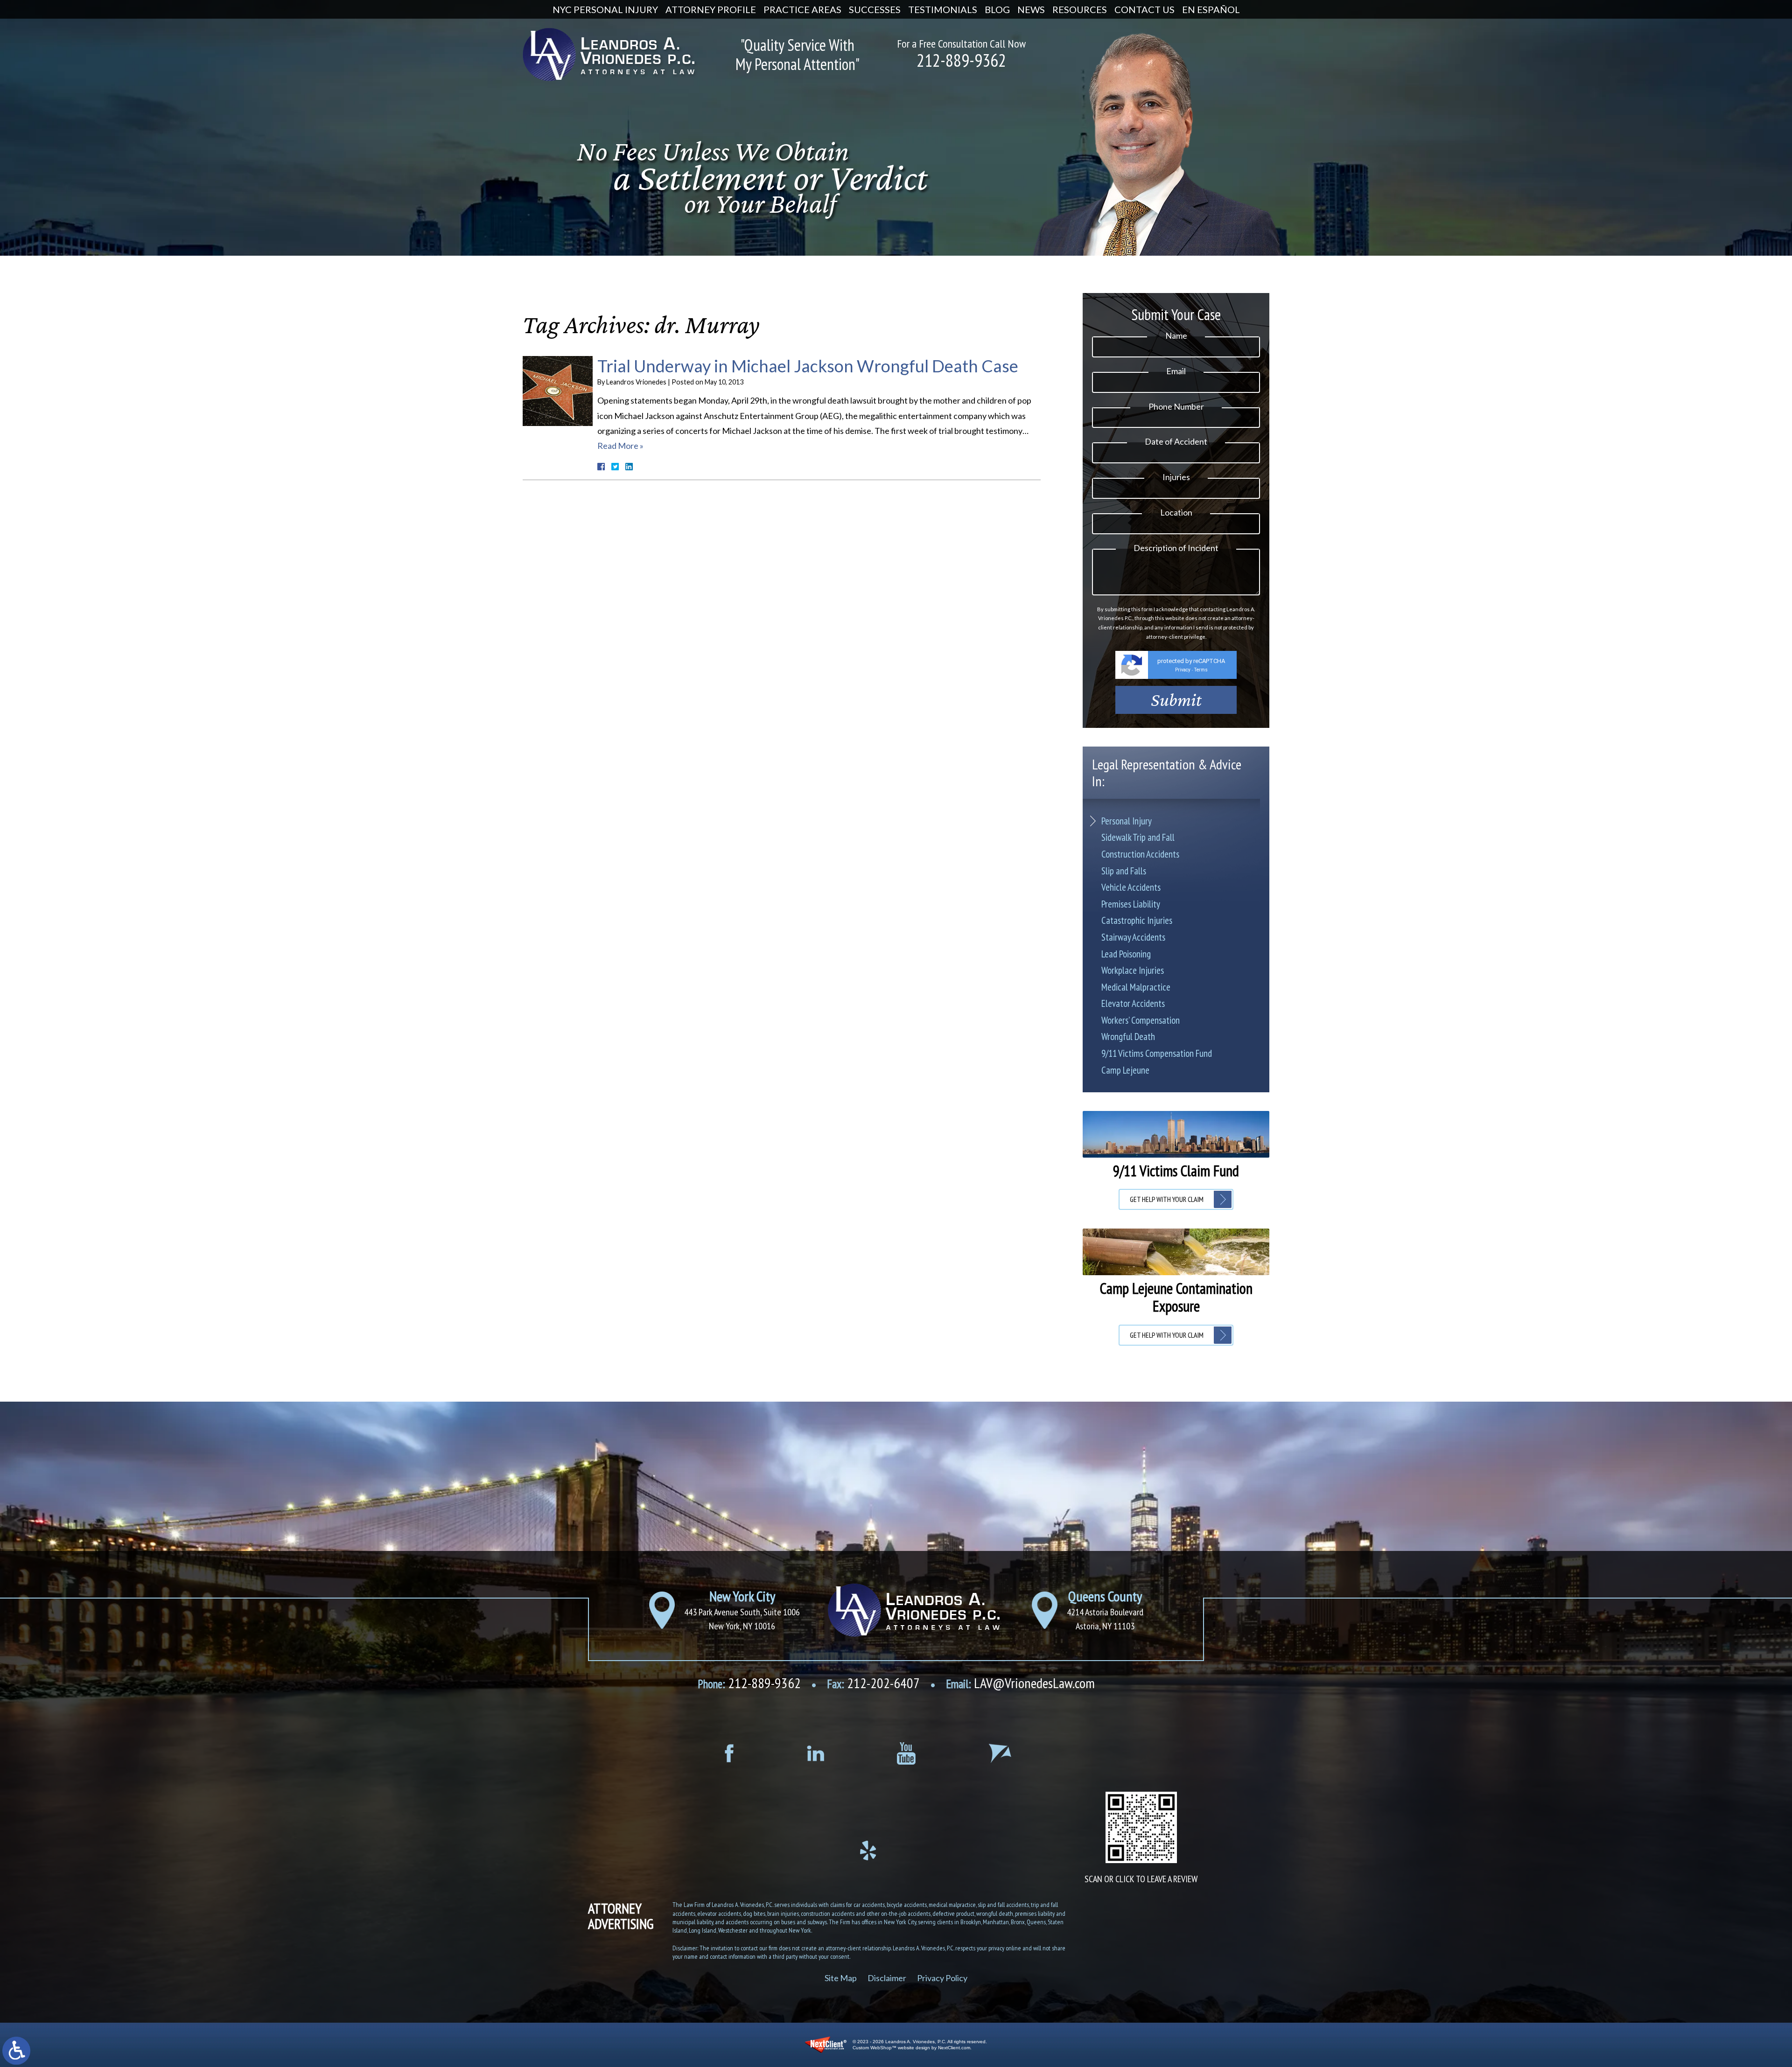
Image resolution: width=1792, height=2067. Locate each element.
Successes (875, 9)
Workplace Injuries (1133, 970)
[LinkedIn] (815, 1753)
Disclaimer (887, 1977)
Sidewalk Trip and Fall (1138, 837)
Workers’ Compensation (1141, 1020)
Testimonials (943, 9)
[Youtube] (906, 1753)
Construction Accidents (1140, 854)
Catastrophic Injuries (1137, 920)
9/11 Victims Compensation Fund (1157, 1053)
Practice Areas (802, 9)
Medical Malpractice (1136, 987)
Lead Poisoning (1126, 954)
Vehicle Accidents (1131, 887)
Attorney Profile (711, 9)
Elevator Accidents (1133, 1003)
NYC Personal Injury (605, 9)
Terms (1201, 670)
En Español (1211, 9)
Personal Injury (1127, 821)
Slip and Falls (1124, 871)
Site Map (841, 1977)
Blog (997, 9)
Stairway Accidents (1133, 937)
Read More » (620, 446)
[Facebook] (729, 1753)
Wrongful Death (1128, 1037)
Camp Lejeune (1125, 1070)
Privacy (1183, 670)
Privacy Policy (942, 1977)
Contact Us (1144, 9)
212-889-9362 (961, 60)
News (1031, 9)
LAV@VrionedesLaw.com (1020, 1683)
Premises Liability (1131, 904)
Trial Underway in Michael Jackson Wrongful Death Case (808, 366)
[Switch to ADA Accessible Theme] (16, 2051)
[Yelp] (868, 1851)
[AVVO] (1000, 1753)
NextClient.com (954, 2048)
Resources (1080, 9)
